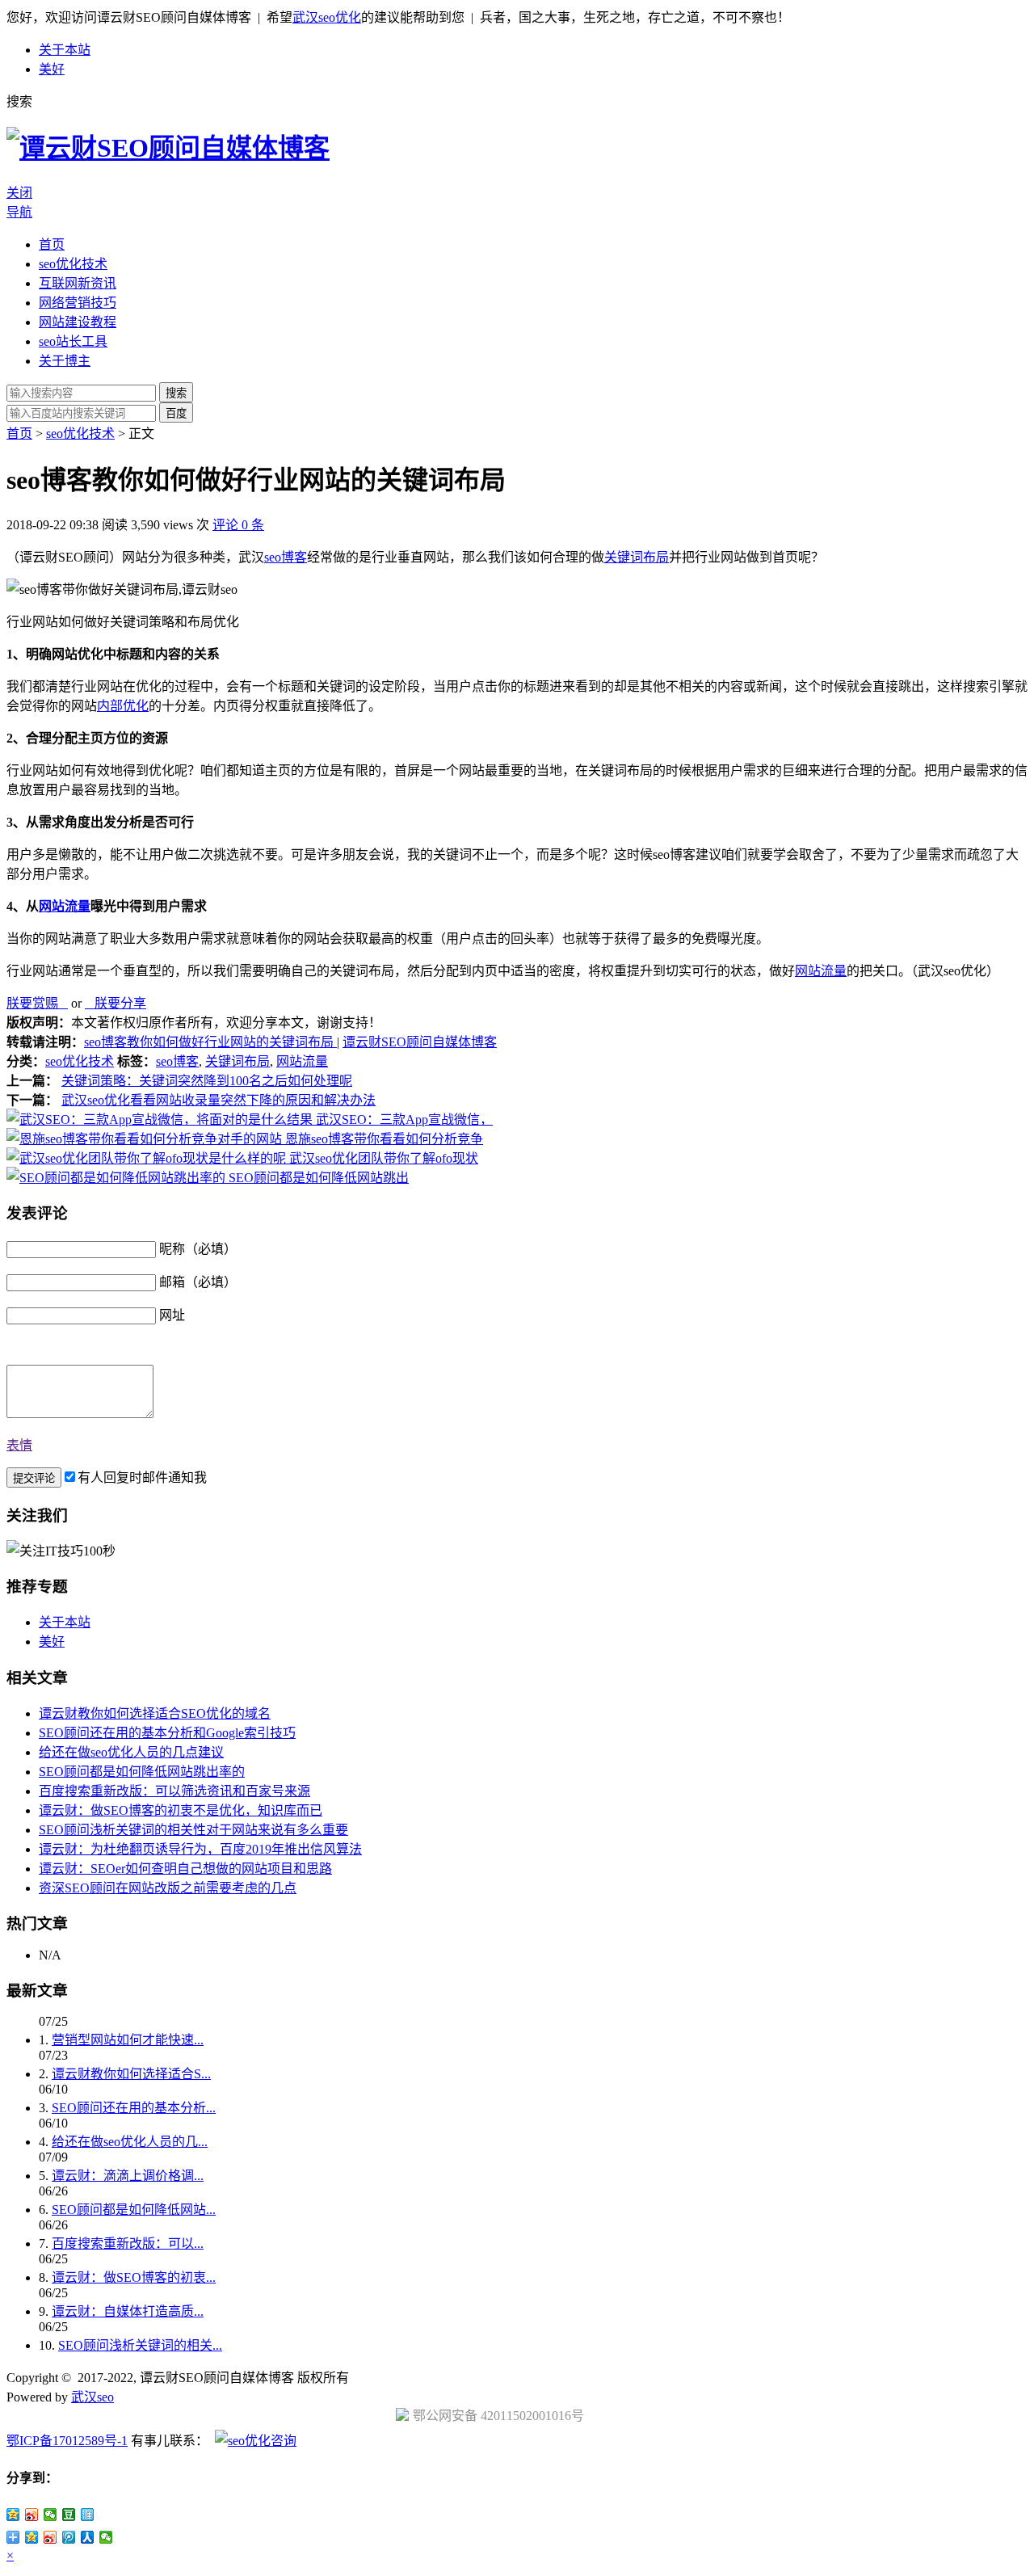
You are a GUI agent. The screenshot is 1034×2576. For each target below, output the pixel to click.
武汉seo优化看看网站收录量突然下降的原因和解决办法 (219, 1100)
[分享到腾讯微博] (69, 2537)
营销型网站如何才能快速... (128, 2040)
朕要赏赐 (37, 1003)
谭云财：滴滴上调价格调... (128, 2176)
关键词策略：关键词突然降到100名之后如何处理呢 (207, 1081)
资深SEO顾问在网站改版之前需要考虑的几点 (168, 1888)
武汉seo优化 (327, 17)
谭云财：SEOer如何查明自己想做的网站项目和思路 (185, 1869)
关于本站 (65, 50)
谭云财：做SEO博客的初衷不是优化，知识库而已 (181, 1810)
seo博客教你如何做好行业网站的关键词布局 (210, 1042)
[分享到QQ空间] (13, 2515)
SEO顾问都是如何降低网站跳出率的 (142, 1772)
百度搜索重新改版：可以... (128, 2243)
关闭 (19, 193)
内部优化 (123, 706)
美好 (52, 69)
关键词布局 (637, 557)
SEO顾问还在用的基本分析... (134, 2108)
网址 (172, 1315)
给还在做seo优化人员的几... (130, 2142)
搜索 (176, 393)
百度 (176, 413)
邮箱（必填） (198, 1282)
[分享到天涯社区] (88, 2515)
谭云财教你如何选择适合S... (131, 2074)
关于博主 (65, 361)
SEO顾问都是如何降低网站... (134, 2210)
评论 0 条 (238, 525)
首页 (52, 244)
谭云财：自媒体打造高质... (128, 2311)
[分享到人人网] (88, 2537)
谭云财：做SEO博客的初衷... (134, 2277)
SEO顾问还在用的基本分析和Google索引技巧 (167, 1733)
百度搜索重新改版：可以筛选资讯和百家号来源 (174, 1791)
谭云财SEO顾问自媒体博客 (420, 1042)
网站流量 (65, 906)
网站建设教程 (78, 322)
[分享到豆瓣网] (69, 2515)
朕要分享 (116, 1003)
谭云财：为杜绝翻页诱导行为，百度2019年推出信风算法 (200, 1849)
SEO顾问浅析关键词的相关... (140, 2345)
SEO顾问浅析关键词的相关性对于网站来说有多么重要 (193, 1830)
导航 (19, 212)
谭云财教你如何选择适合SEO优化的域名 (155, 1713)
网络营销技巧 (78, 303)
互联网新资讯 (78, 283)
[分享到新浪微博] (32, 2515)
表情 (19, 1445)
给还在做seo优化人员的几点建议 (131, 1752)
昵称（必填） (198, 1249)
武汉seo (92, 2397)
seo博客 (286, 557)
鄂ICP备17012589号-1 (67, 2441)
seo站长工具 (73, 341)
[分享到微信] (50, 2515)
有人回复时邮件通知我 (142, 1477)
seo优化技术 (73, 264)
